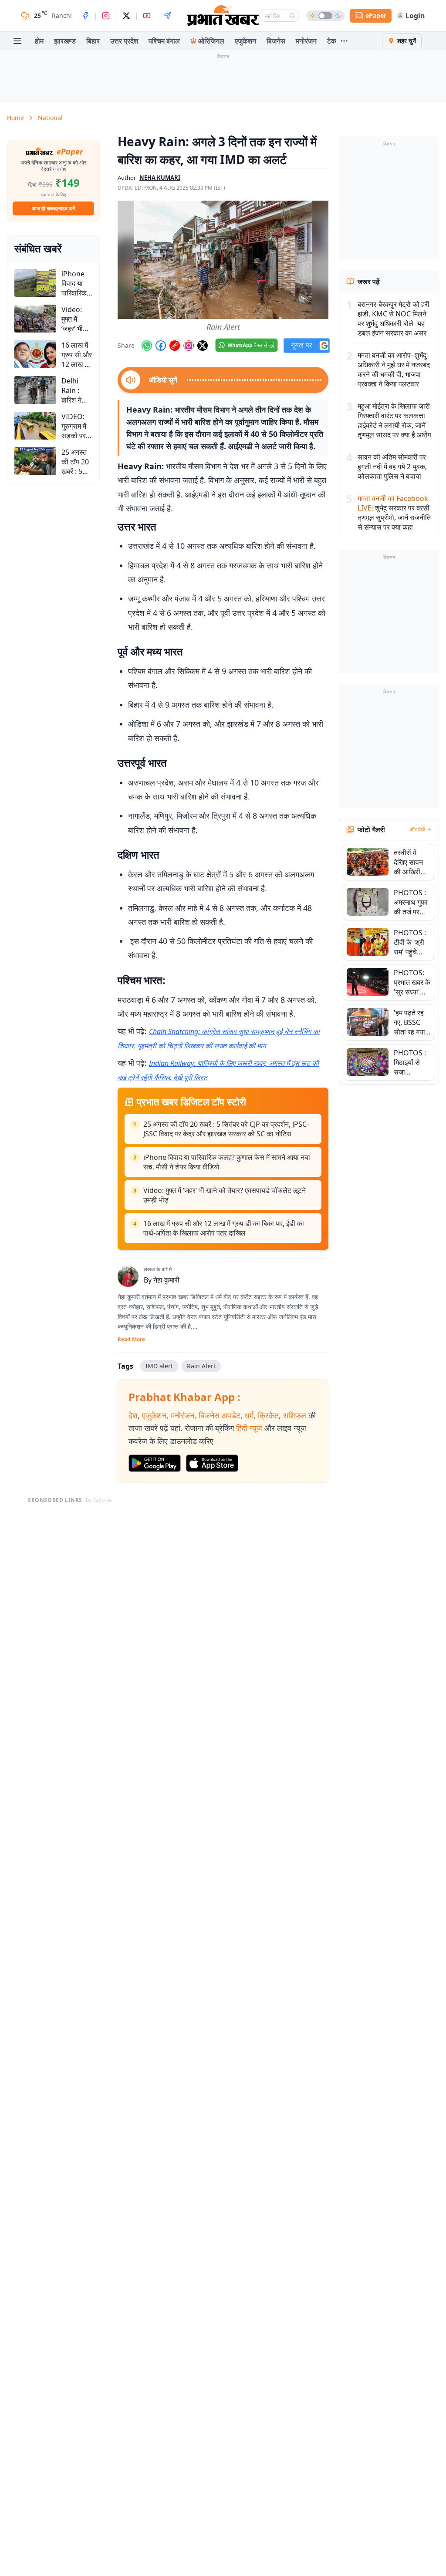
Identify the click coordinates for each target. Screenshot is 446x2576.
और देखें (417, 830)
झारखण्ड (65, 41)
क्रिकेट (268, 1415)
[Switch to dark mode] (325, 16)
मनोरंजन (306, 41)
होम (39, 41)
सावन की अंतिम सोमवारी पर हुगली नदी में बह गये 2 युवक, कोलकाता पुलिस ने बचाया (392, 467)
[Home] (223, 16)
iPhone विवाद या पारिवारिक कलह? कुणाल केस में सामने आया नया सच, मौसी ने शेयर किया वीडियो (227, 1162)
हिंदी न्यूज (249, 1428)
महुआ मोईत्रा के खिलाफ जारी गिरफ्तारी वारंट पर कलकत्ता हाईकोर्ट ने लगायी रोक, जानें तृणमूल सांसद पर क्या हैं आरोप (394, 420)
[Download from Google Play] (155, 1463)
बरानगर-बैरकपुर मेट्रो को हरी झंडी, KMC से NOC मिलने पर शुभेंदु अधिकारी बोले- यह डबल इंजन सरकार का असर (394, 319)
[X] (126, 16)
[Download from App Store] (212, 1463)
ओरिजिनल (211, 41)
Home (15, 118)
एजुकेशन (245, 41)
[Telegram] (167, 16)
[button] (223, 260)
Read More (131, 1340)
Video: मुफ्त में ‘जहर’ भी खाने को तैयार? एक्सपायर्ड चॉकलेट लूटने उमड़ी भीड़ (225, 1195)
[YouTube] (147, 16)
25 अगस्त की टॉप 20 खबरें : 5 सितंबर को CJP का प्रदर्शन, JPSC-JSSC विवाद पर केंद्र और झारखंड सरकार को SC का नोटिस (226, 1129)
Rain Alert (201, 1366)
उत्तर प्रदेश (124, 41)
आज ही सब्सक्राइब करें (53, 208)
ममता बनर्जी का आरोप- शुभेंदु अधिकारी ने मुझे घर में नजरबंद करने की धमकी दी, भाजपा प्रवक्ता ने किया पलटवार (394, 369)
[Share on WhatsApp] (147, 346)
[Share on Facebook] (161, 346)
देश (133, 1415)
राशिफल (295, 1415)
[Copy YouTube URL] (175, 346)
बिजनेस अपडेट (220, 1415)
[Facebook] (85, 16)
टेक (332, 41)
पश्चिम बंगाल (164, 41)
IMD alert (159, 1366)
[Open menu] (17, 41)
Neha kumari (160, 178)
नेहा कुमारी (166, 1280)
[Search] (292, 16)
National (50, 118)
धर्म (249, 1415)
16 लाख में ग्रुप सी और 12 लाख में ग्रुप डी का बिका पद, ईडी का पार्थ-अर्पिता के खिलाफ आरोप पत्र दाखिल (224, 1228)
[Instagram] (106, 16)
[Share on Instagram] (189, 346)
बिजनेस (276, 41)
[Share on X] (203, 346)
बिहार (93, 41)
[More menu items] (344, 41)
